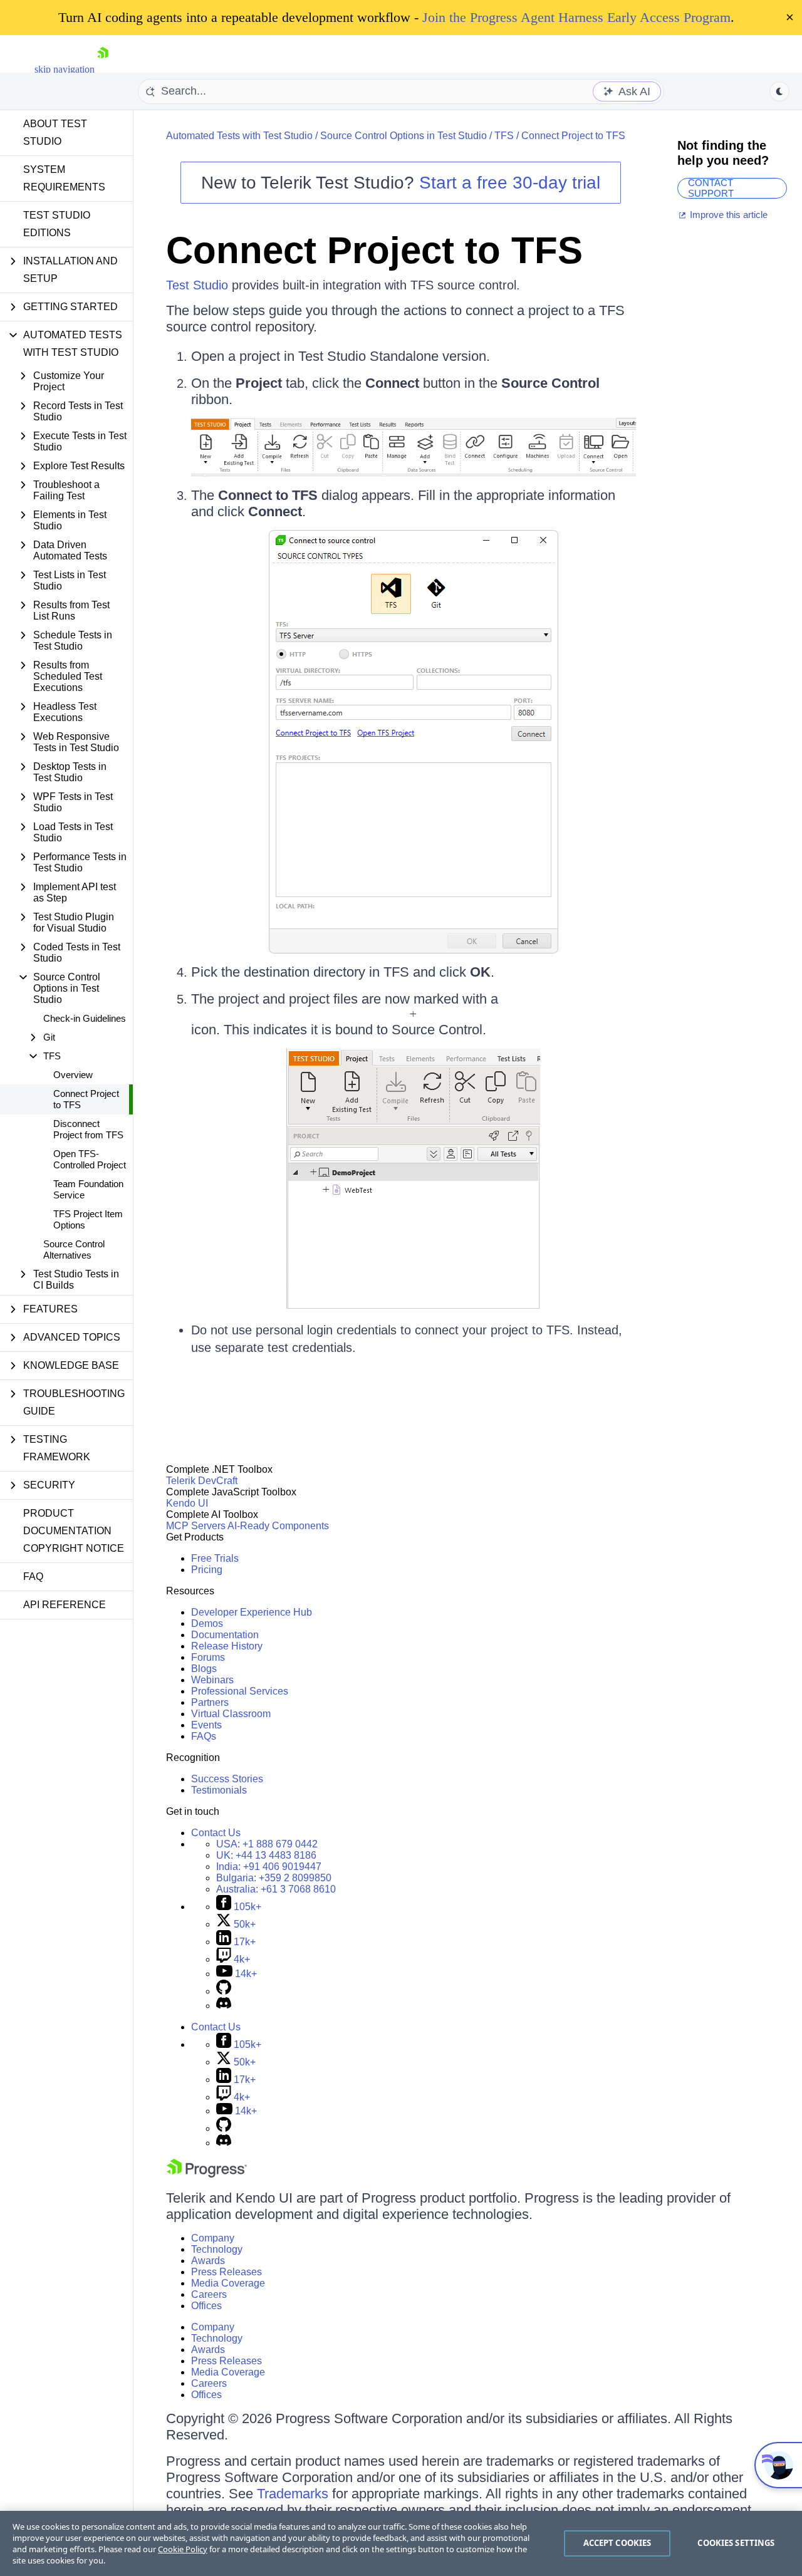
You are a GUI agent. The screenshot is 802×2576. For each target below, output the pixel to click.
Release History (227, 1646)
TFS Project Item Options (88, 1219)
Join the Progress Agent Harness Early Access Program (576, 17)
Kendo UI (187, 1503)
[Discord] (224, 2006)
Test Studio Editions (57, 224)
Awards (208, 2261)
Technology (217, 2249)
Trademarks (293, 2494)
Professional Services (240, 1691)
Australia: (276, 1889)
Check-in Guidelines (85, 1018)
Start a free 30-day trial (510, 183)
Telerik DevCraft (202, 1481)
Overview (73, 1075)
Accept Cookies (617, 2543)
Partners (210, 1702)
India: (269, 1867)
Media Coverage (228, 2283)
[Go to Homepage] (103, 69)
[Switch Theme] (779, 91)
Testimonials (219, 1790)
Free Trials (215, 1558)
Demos (207, 1623)
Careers (209, 2294)
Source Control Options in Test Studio (404, 136)
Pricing (207, 1570)
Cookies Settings (736, 2543)
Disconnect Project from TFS (88, 1129)
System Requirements (64, 178)
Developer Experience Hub (252, 1612)
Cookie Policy (183, 2549)
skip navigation (65, 69)
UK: (266, 1855)
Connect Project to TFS (86, 1099)
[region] (401, 2543)
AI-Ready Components (278, 1526)
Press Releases (227, 2272)
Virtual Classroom (231, 1714)
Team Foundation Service (88, 1189)
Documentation (225, 1635)
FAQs (204, 1736)
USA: (267, 1844)
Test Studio (197, 285)
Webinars (212, 1680)
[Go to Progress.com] (207, 2174)
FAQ (33, 1576)
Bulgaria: (274, 1878)
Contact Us (216, 1833)
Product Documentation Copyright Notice (74, 1531)
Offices (206, 2306)
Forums (208, 1657)
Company (213, 2238)
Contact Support (711, 188)
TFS (504, 136)
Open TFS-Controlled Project (90, 1159)
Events (206, 1725)
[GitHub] (224, 1991)
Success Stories (227, 1779)
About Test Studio (55, 132)
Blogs (204, 1669)
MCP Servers (196, 1526)
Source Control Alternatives (74, 1249)
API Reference (65, 1605)
